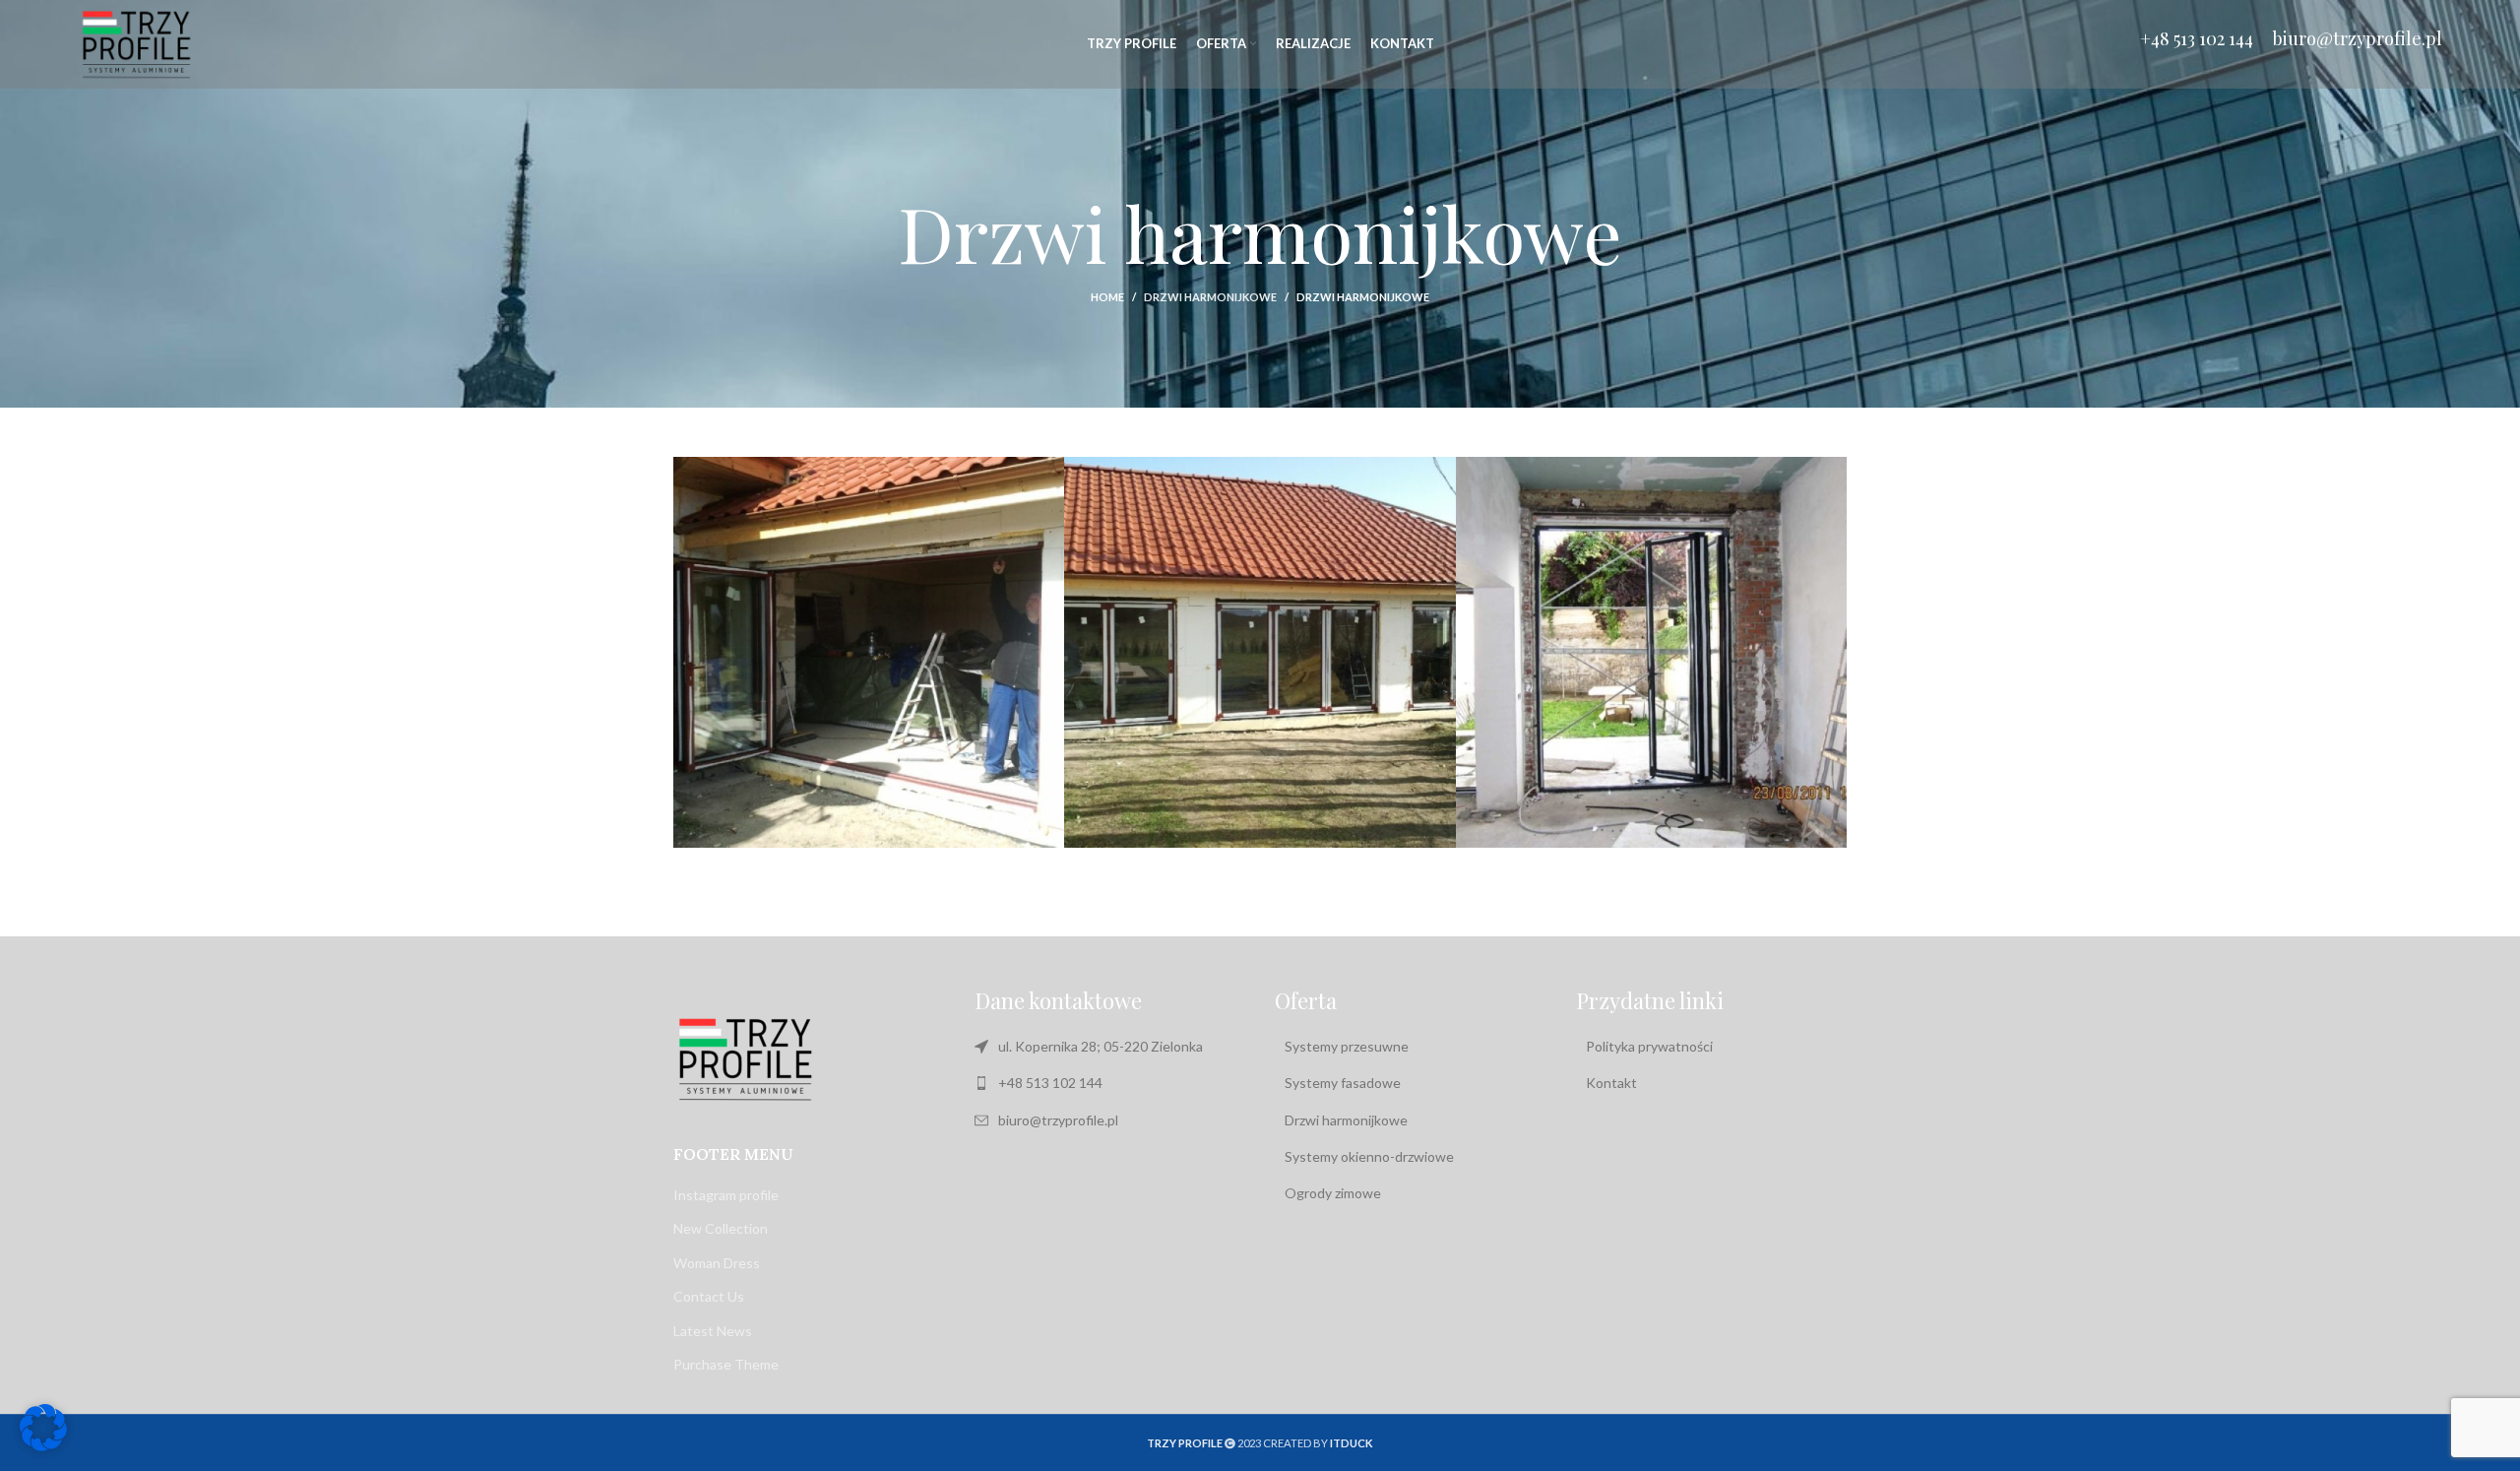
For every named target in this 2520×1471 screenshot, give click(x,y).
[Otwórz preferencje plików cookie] (43, 1446)
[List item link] (1110, 1083)
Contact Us (709, 1296)
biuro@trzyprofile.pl (2358, 38)
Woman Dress (717, 1263)
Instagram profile (726, 1195)
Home (1107, 297)
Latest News (713, 1331)
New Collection (721, 1228)
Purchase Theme (726, 1364)
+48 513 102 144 (2197, 38)
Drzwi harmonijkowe (1210, 297)
